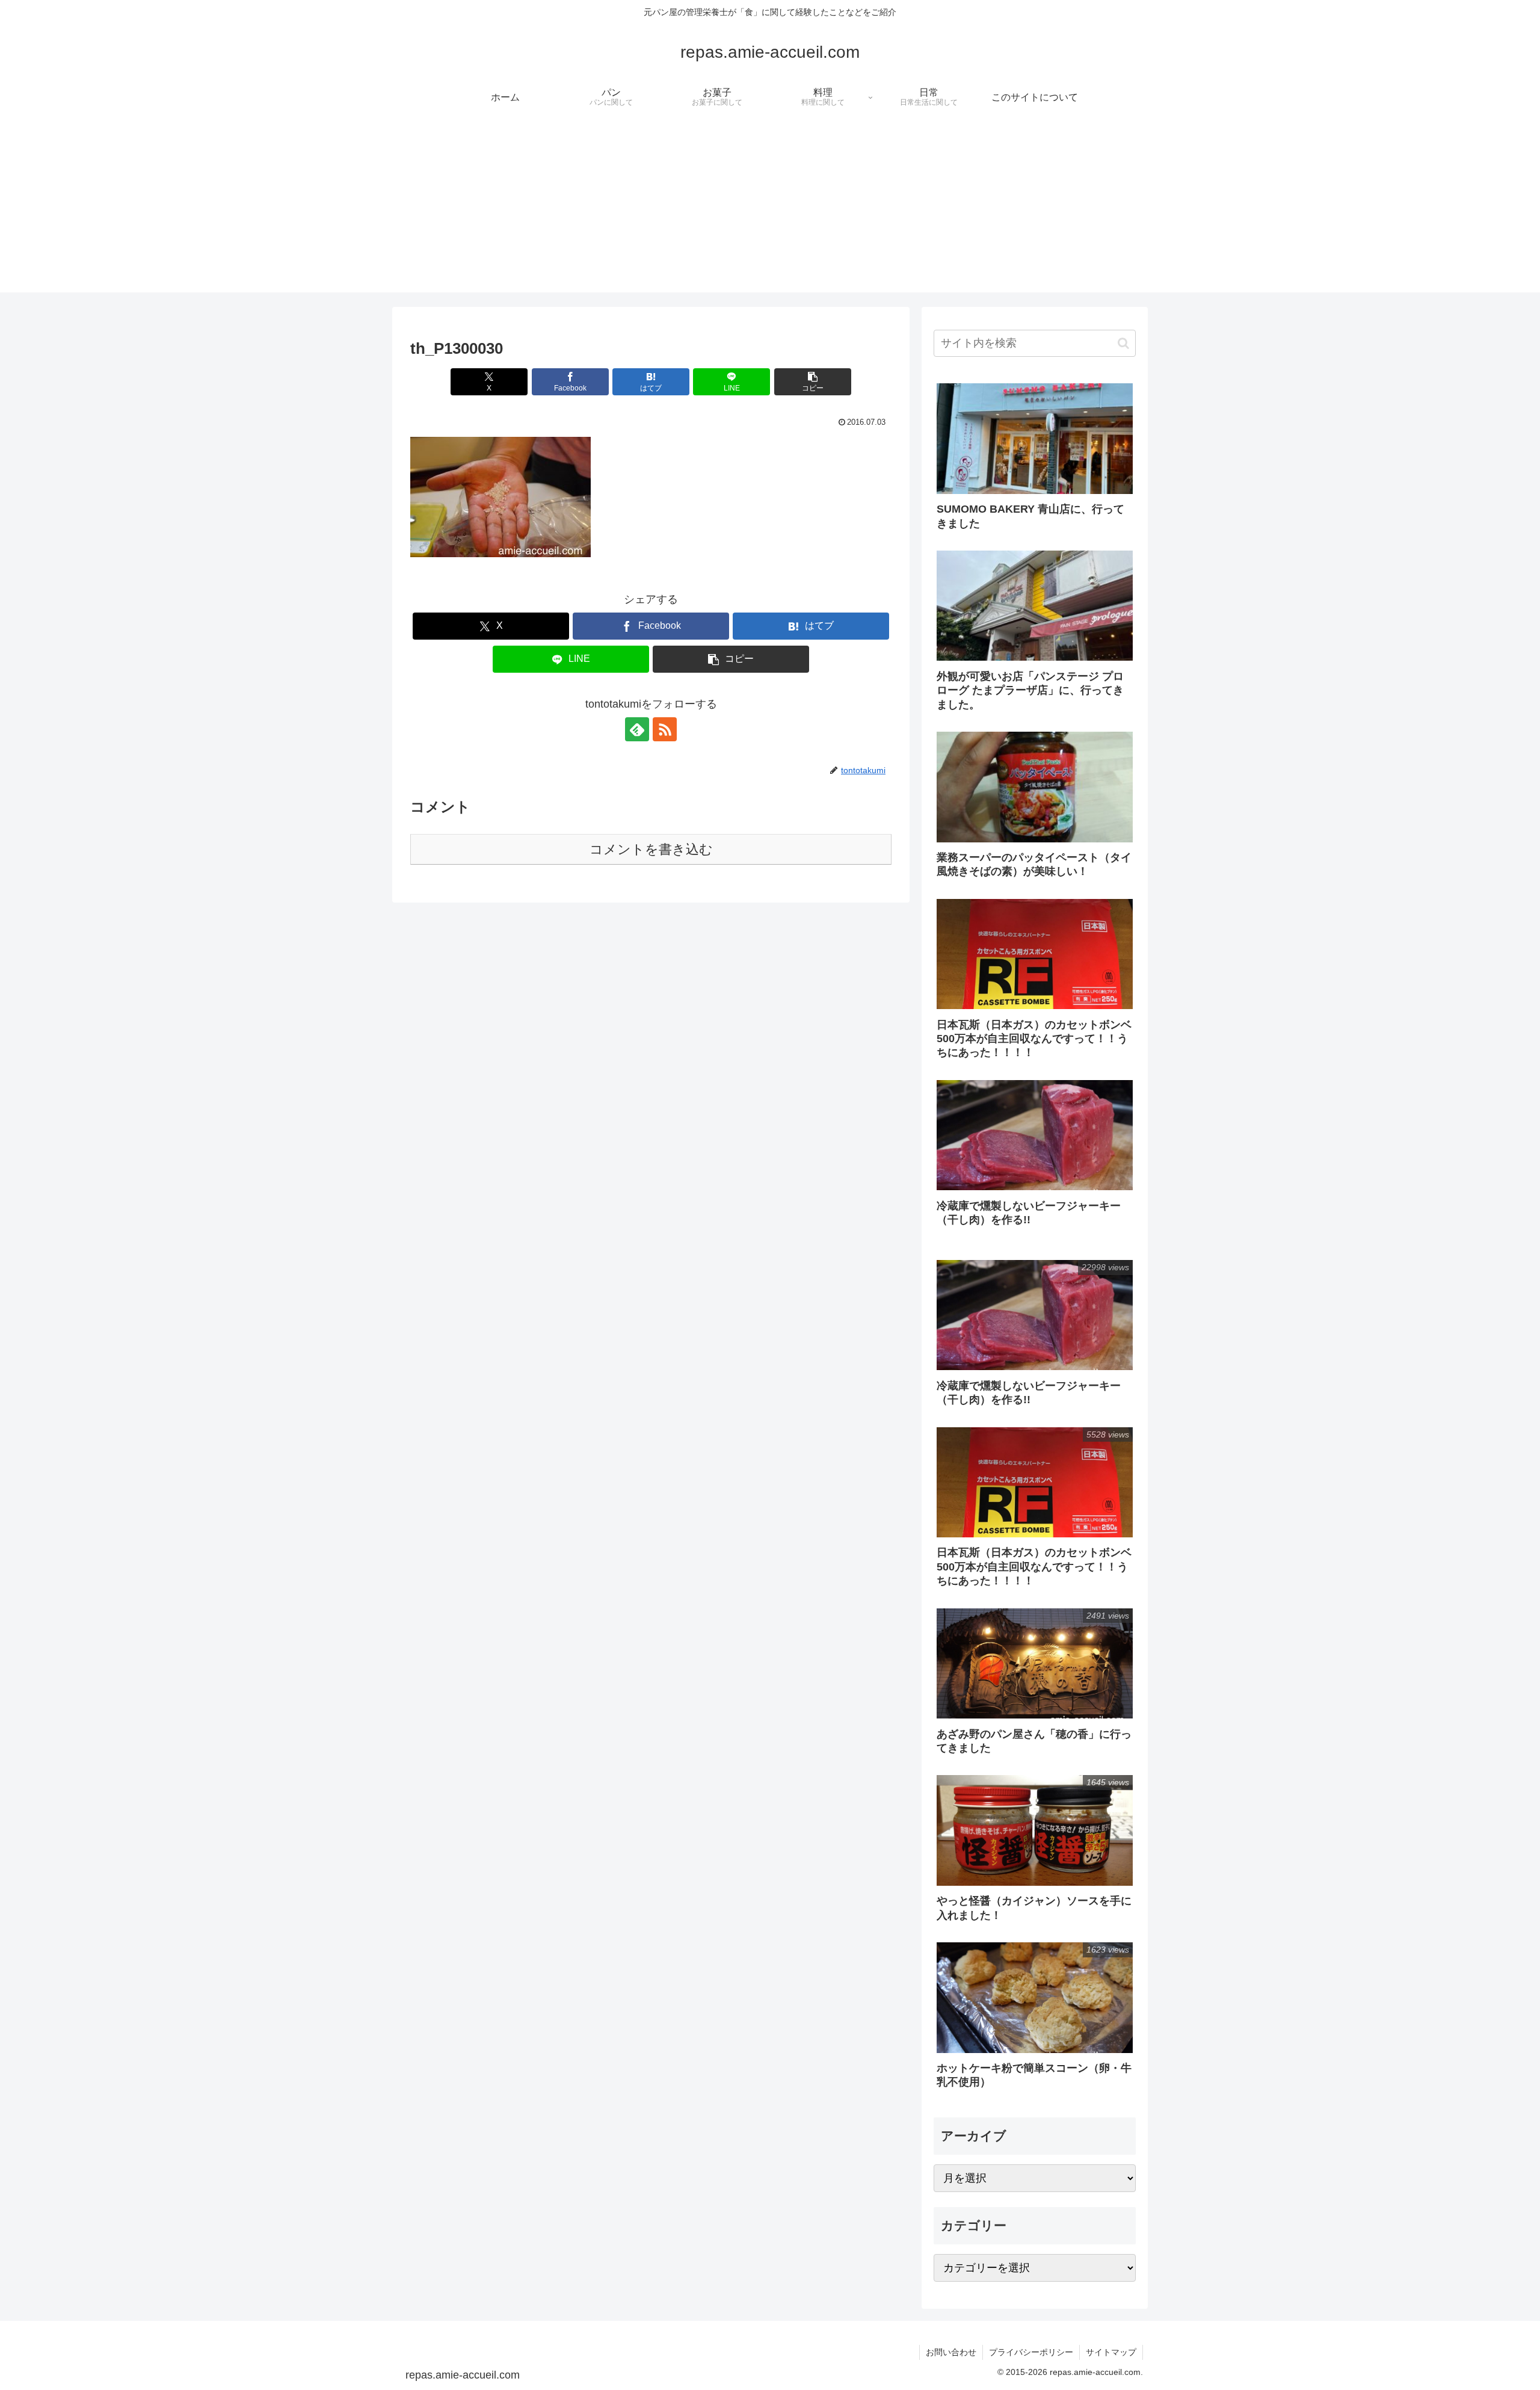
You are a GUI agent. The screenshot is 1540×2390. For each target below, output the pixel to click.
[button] (813, 382)
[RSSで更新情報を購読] (665, 729)
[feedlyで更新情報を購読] (637, 729)
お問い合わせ (951, 2352)
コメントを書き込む (651, 849)
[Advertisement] (770, 208)
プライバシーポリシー (1031, 2352)
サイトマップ (1111, 2352)
